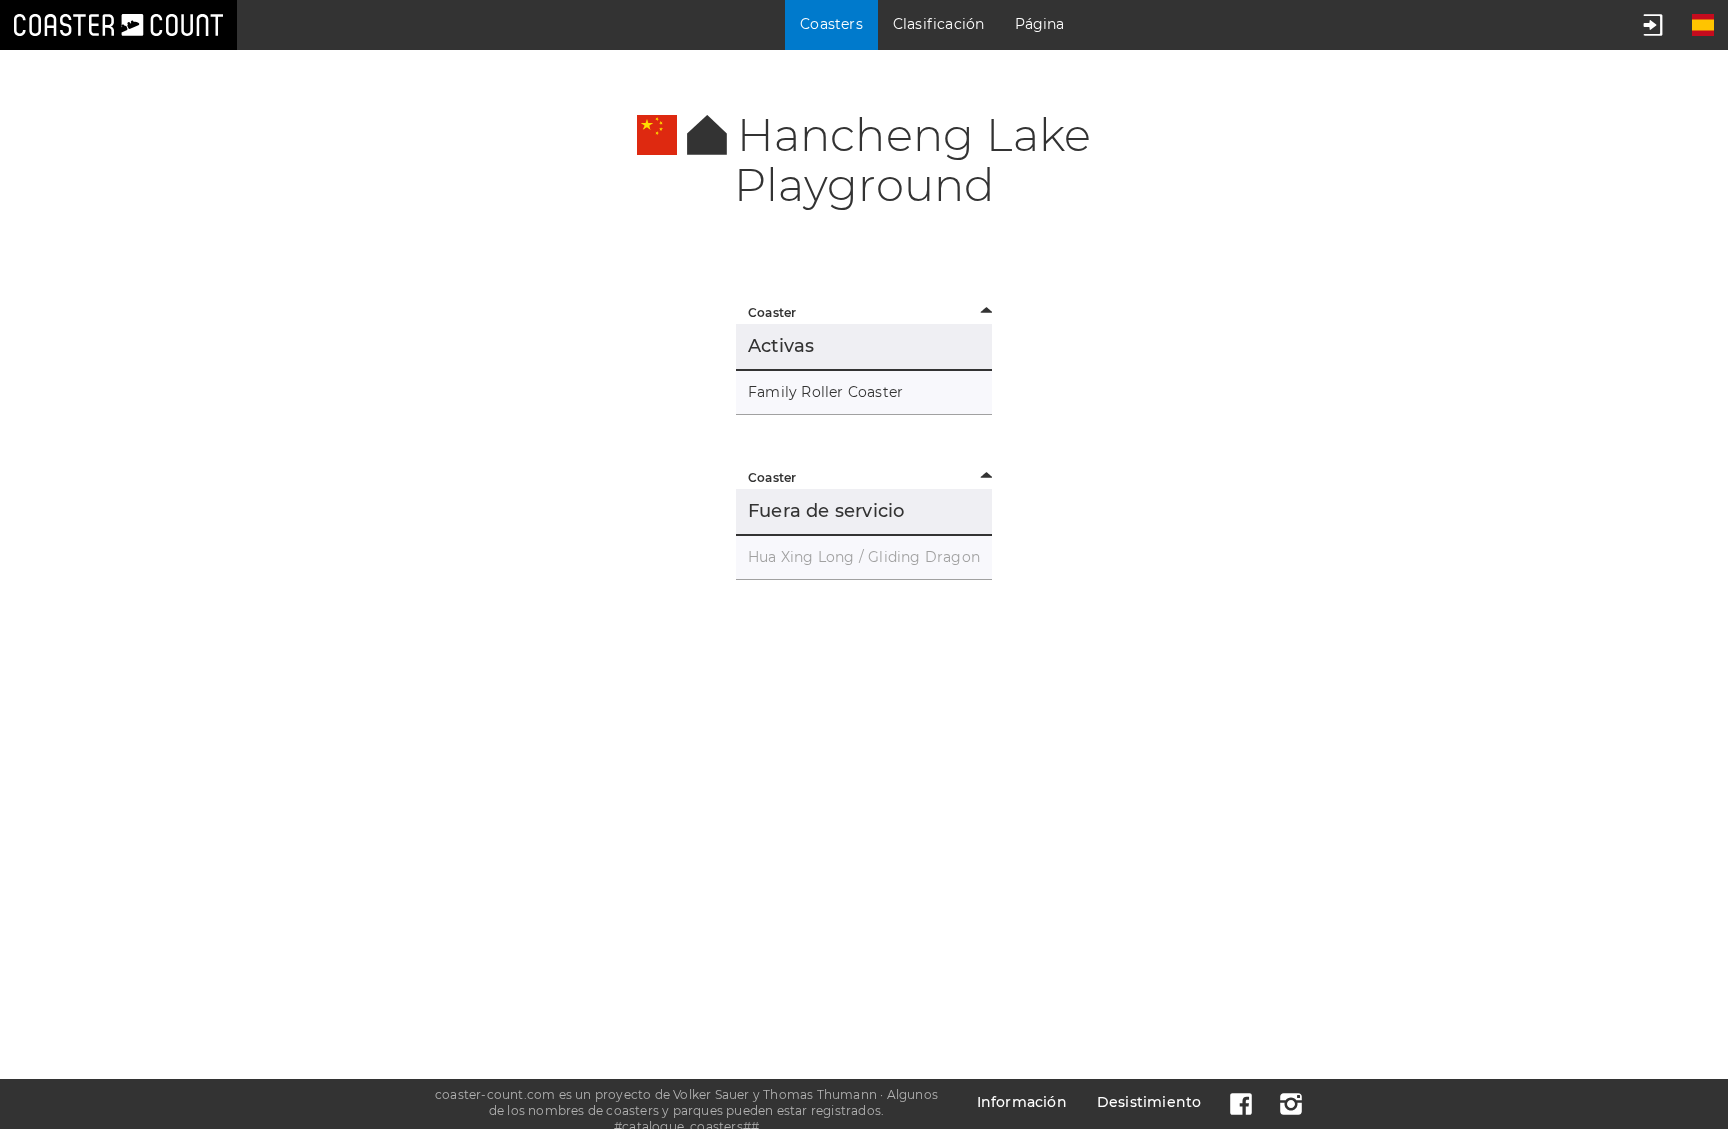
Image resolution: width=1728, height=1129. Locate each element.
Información (1022, 1102)
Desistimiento (1149, 1102)
